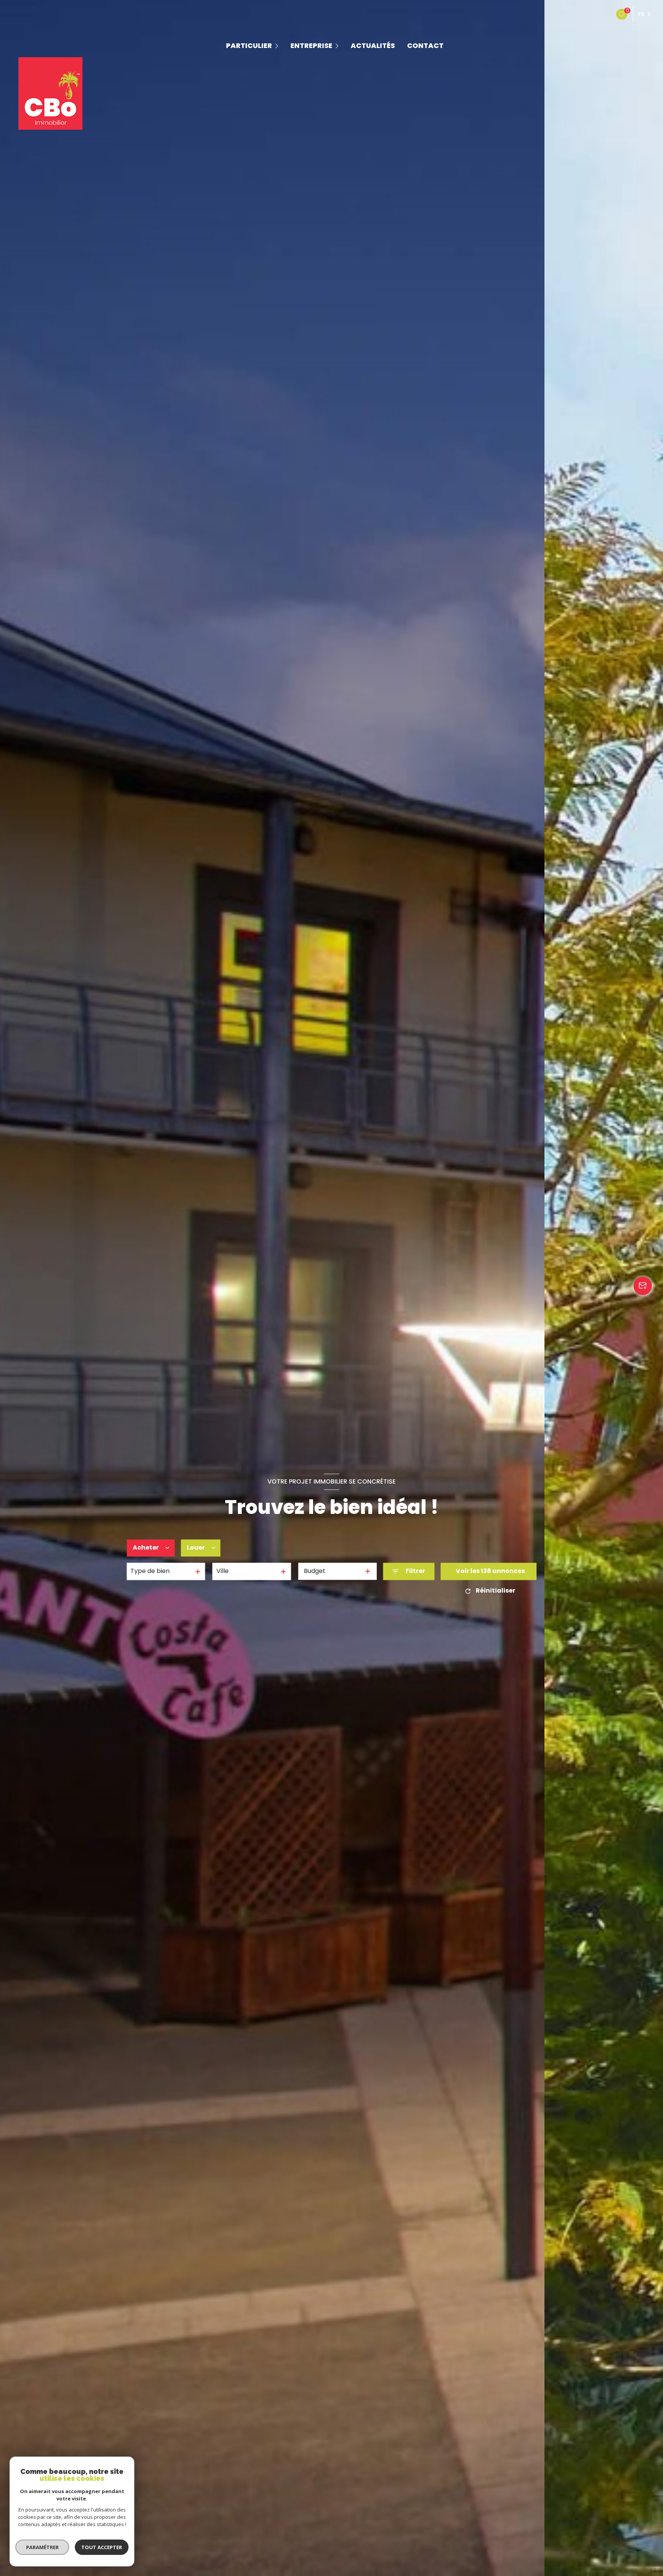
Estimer (245, 1548)
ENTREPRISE (311, 46)
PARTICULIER (249, 46)
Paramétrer (42, 2547)
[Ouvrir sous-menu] (278, 45)
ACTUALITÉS (373, 46)
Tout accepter (102, 2547)
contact (425, 46)
